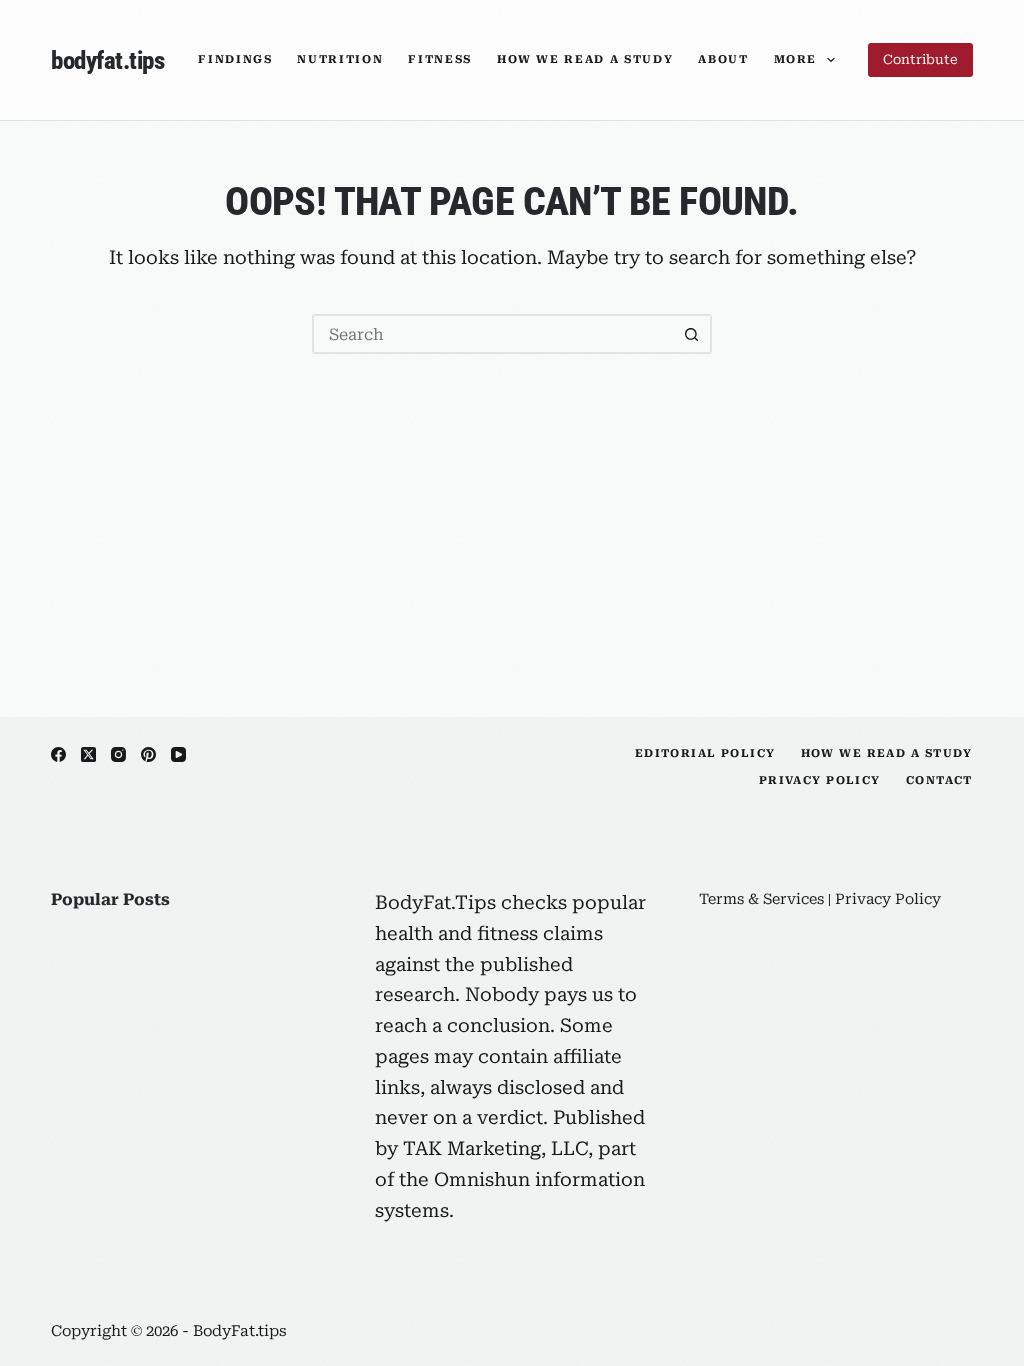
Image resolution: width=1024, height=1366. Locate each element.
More (796, 59)
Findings (235, 59)
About (723, 59)
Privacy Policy (820, 780)
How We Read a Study (585, 59)
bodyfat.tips (107, 60)
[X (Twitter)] (88, 754)
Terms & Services (761, 899)
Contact (939, 780)
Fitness (440, 59)
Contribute (920, 59)
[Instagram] (118, 754)
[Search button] (692, 334)
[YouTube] (178, 754)
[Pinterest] (148, 754)
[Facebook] (58, 754)
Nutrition (340, 59)
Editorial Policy (705, 753)
